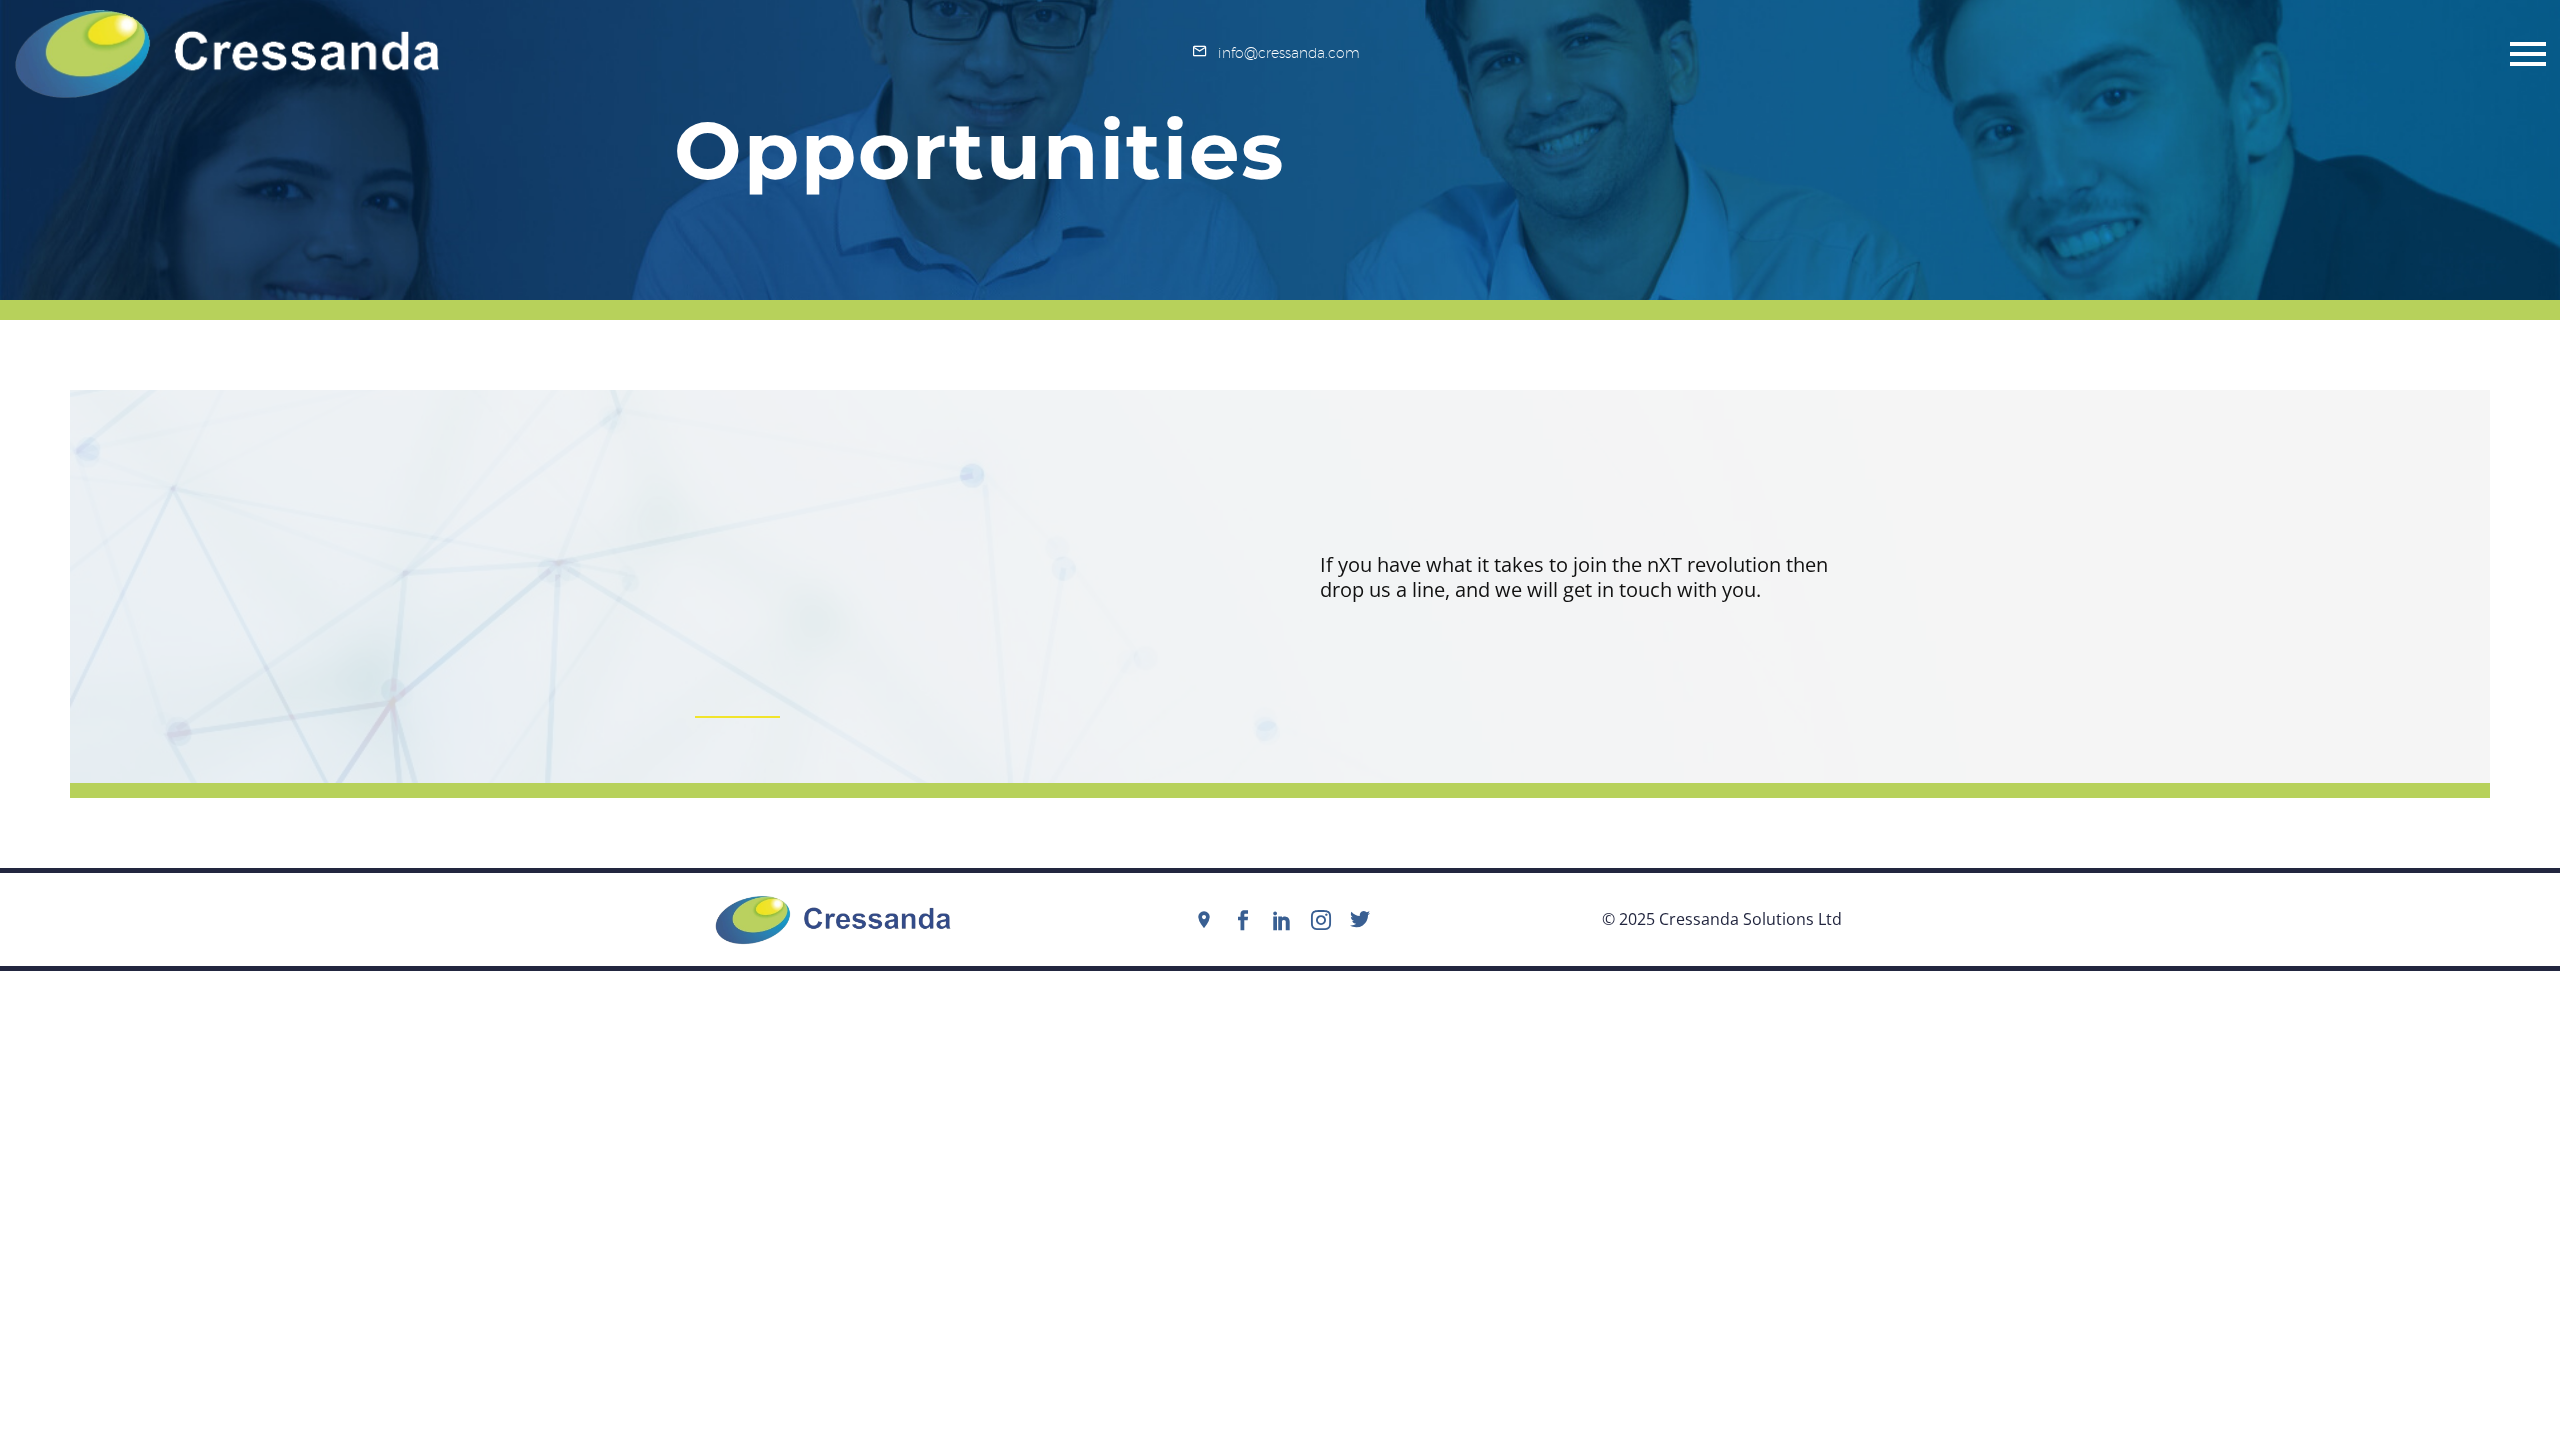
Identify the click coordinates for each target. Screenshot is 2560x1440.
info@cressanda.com (1289, 53)
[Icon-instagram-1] (1321, 920)
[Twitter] (1360, 920)
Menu (2528, 54)
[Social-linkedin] (1282, 920)
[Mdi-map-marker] (1204, 920)
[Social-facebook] (1243, 920)
